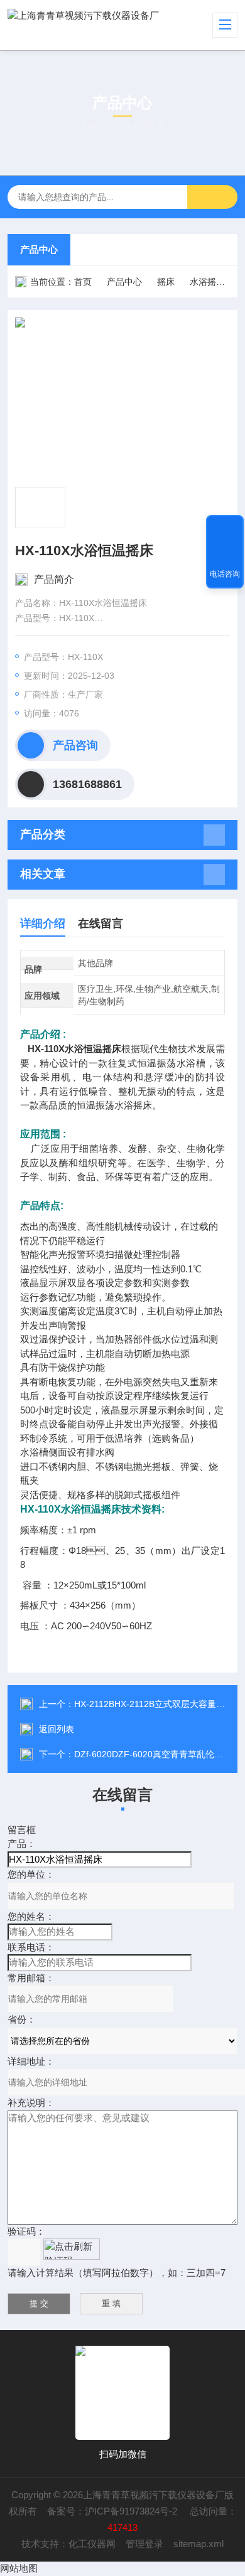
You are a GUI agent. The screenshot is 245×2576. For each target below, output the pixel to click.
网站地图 (19, 2568)
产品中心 (39, 249)
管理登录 (144, 2544)
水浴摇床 (207, 282)
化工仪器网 (92, 2544)
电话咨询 (225, 574)
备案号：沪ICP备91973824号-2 (113, 2511)
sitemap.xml (199, 2544)
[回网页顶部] (225, 529)
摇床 (166, 282)
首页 (83, 282)
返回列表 (57, 1729)
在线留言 (101, 923)
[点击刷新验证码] (72, 2249)
